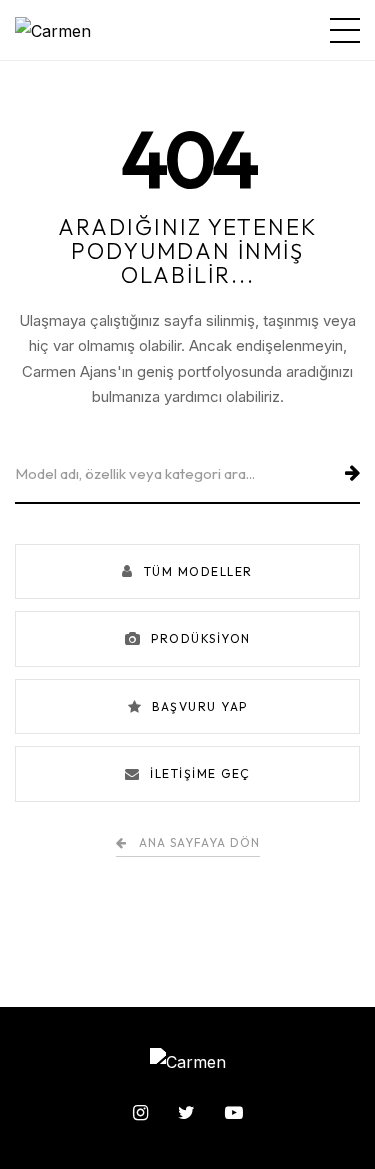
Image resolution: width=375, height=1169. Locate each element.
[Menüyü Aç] (345, 30)
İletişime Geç (200, 773)
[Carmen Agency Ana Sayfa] (59, 28)
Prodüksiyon (201, 638)
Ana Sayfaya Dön (197, 842)
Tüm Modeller (198, 571)
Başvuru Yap (200, 706)
